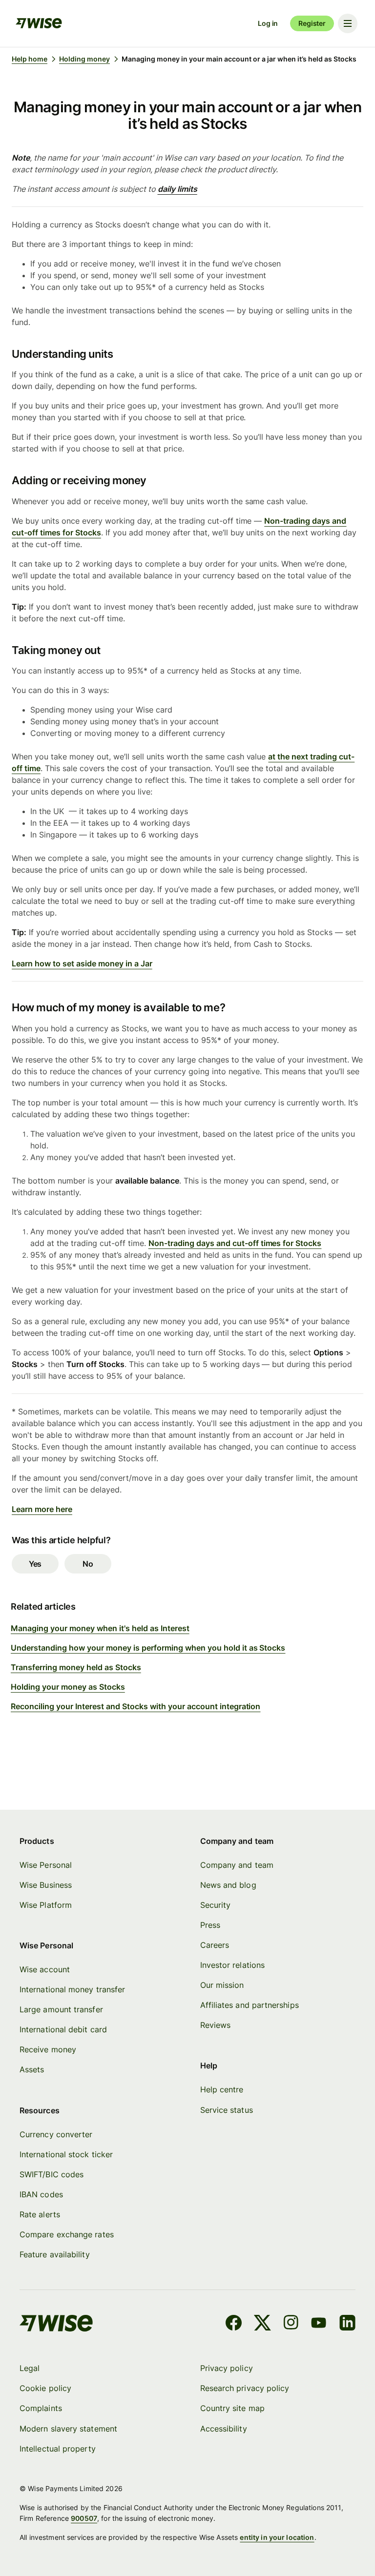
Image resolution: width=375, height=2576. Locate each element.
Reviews (216, 2025)
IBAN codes (41, 2194)
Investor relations (232, 1965)
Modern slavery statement (68, 2429)
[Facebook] (234, 2324)
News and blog (228, 1885)
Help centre (222, 2089)
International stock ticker (66, 2154)
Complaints (41, 2408)
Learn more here (42, 1509)
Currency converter (56, 2134)
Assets (32, 2069)
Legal (30, 2368)
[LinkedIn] (347, 2324)
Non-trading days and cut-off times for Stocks (235, 1243)
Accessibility (224, 2429)
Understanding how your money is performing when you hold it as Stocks (148, 1648)
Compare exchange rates (67, 2234)
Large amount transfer (61, 2009)
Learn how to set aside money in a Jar (82, 963)
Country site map (232, 2408)
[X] (262, 2324)
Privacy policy (227, 2368)
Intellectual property (58, 2449)
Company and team (237, 1865)
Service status (227, 2110)
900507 (84, 2518)
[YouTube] (319, 2324)
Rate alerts (40, 2214)
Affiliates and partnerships (250, 2005)
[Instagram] (291, 2324)
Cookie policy (45, 2388)
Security (216, 1905)
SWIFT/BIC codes (52, 2174)
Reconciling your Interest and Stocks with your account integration (135, 1706)
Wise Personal (46, 1865)
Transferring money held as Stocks (76, 1667)
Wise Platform (46, 1905)
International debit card (63, 2029)
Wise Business (46, 1885)
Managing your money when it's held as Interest (100, 1628)
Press (210, 1925)
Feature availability (55, 2254)
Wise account (45, 1969)
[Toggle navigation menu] (348, 23)
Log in (268, 23)
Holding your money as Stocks (68, 1687)
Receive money (48, 2049)
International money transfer (72, 1989)
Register (312, 23)
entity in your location (277, 2537)
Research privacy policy (245, 2388)
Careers (215, 1945)
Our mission (222, 1985)
